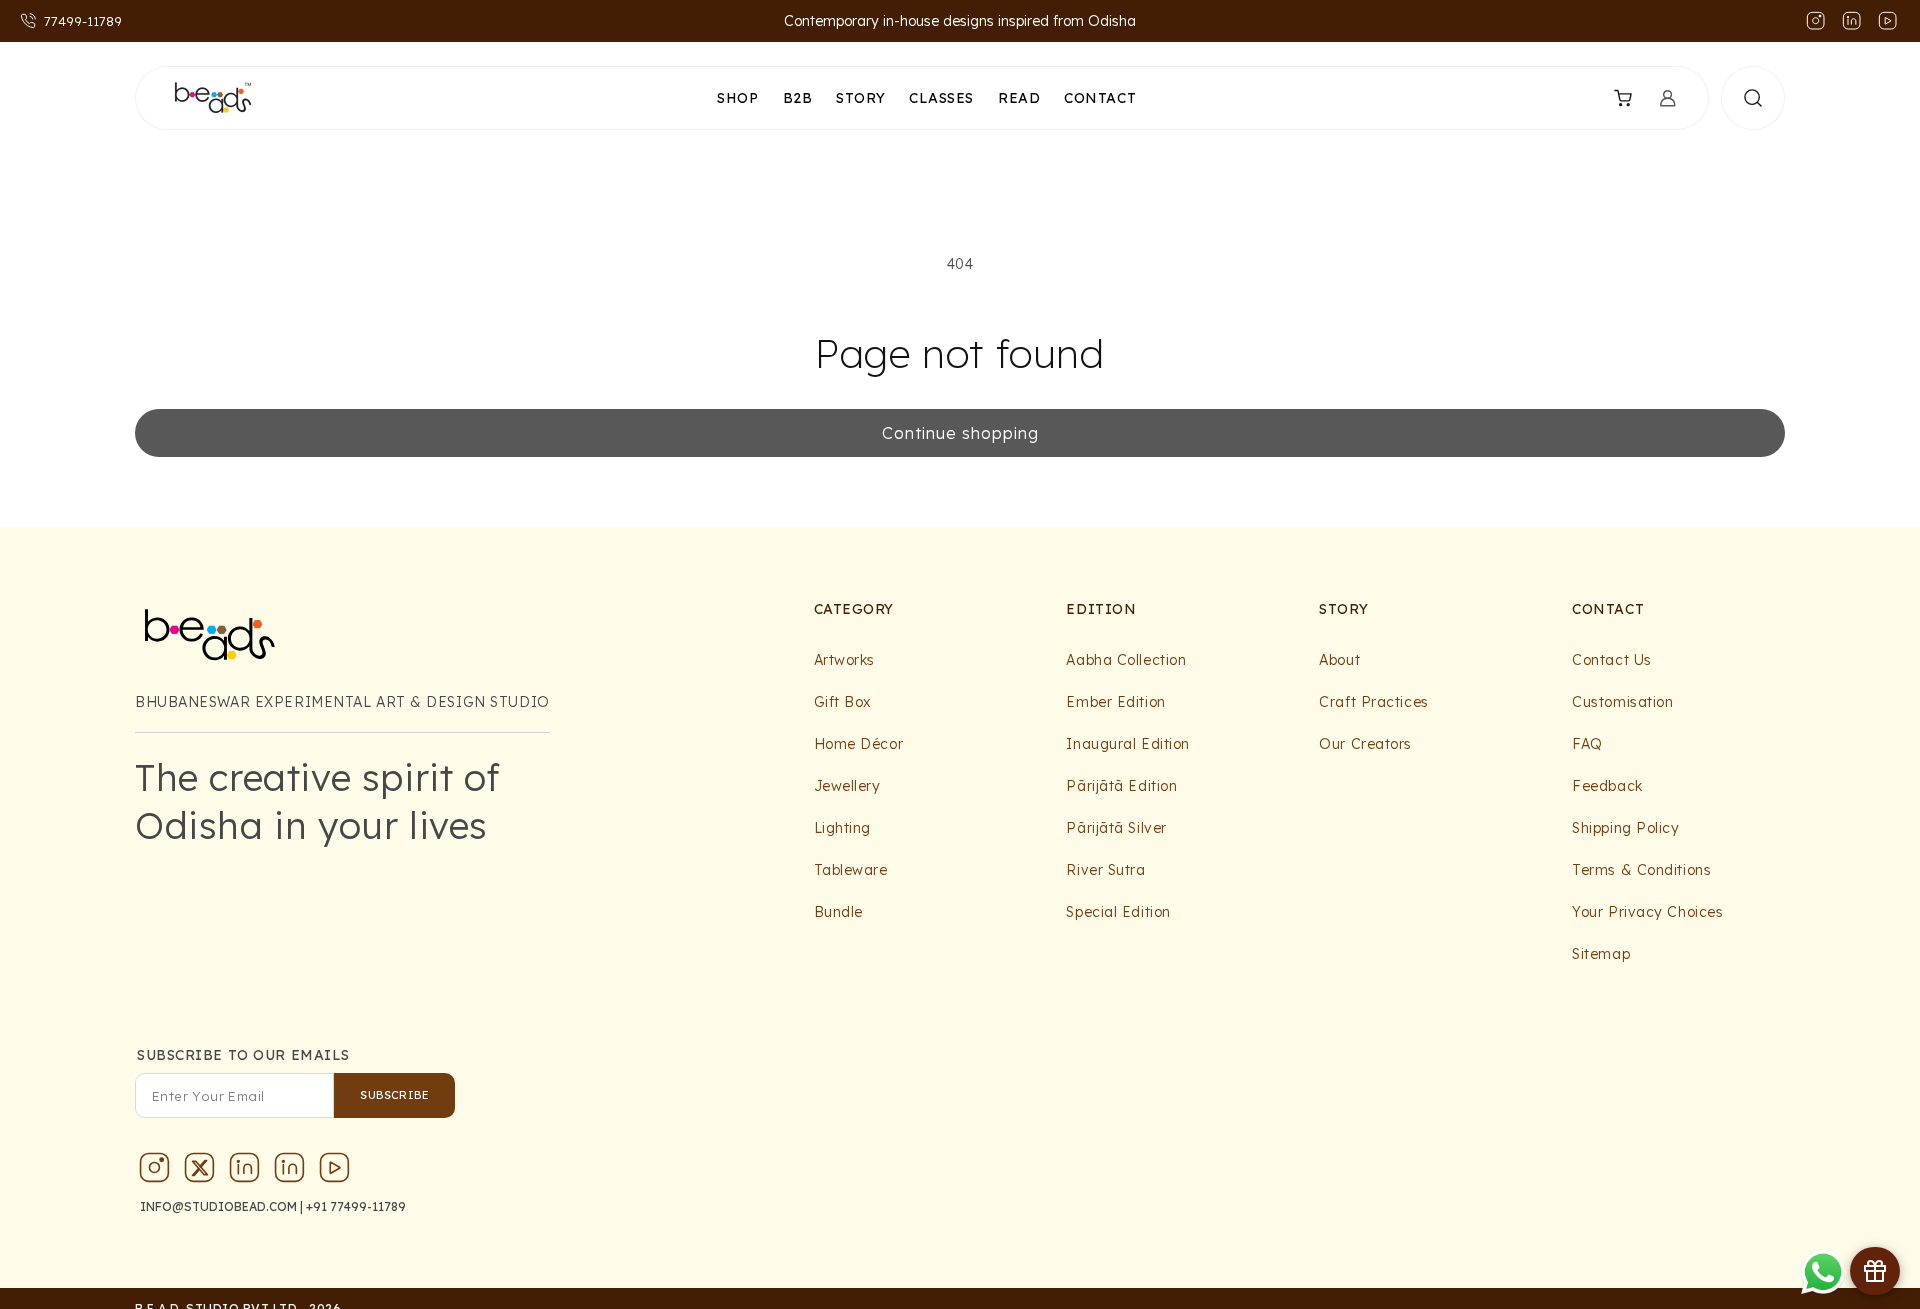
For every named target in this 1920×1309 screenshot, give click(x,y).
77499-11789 (83, 21)
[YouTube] (335, 1172)
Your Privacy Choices (1647, 912)
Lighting (842, 828)
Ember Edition (1115, 702)
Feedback (1607, 786)
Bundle (838, 912)
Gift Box (843, 702)
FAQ (1587, 744)
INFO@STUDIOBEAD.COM (218, 1206)
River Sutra (1105, 870)
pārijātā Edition (1121, 786)
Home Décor (859, 744)
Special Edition (1118, 912)
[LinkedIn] (245, 1172)
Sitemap (1601, 954)
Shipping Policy (1625, 828)
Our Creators (1365, 744)
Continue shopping (960, 433)
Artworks (844, 660)
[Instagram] (155, 1172)
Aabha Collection (1126, 660)
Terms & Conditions (1641, 870)
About (1339, 660)
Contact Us (1612, 660)
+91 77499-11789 (356, 1206)
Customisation (1622, 702)
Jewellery (847, 786)
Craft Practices (1373, 702)
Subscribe (394, 1095)
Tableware (851, 870)
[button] (1610, 98)
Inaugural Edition (1128, 744)
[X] (200, 1172)
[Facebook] (290, 1172)
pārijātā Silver (1116, 828)
